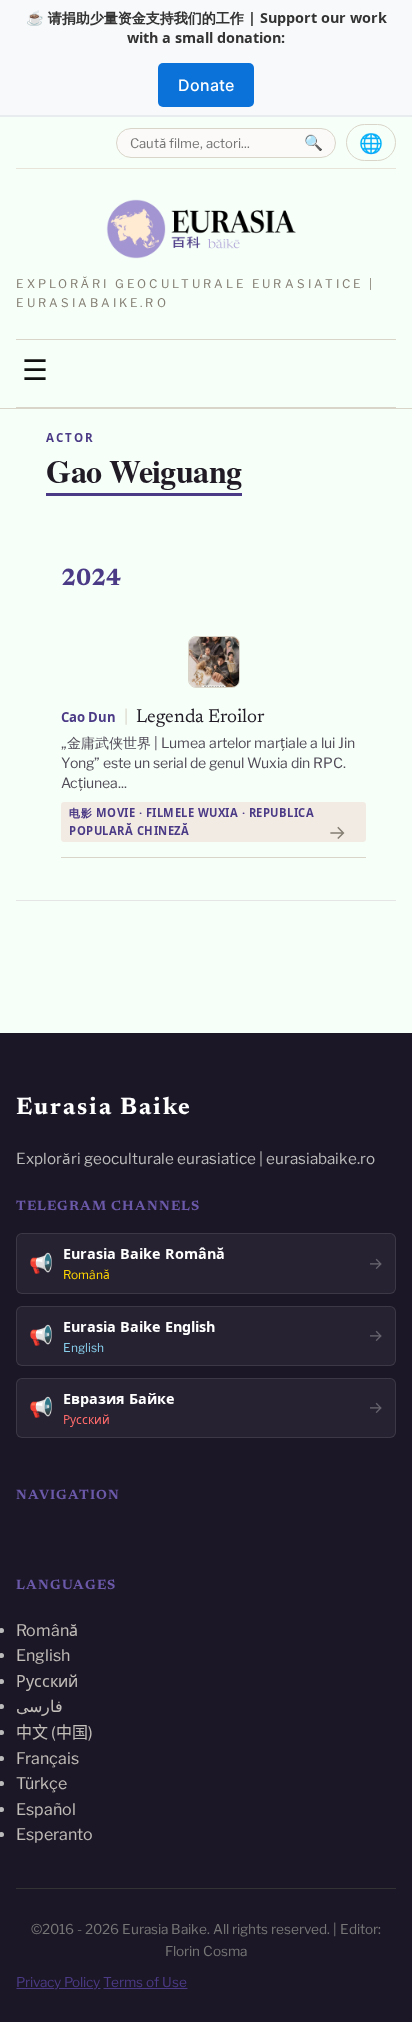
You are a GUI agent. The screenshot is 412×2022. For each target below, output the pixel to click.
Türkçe (41, 1783)
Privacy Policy (58, 1982)
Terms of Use (145, 1982)
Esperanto (54, 1834)
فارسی (39, 1706)
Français (47, 1758)
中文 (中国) (54, 1732)
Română (47, 1630)
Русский (47, 1681)
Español (46, 1809)
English (43, 1655)
